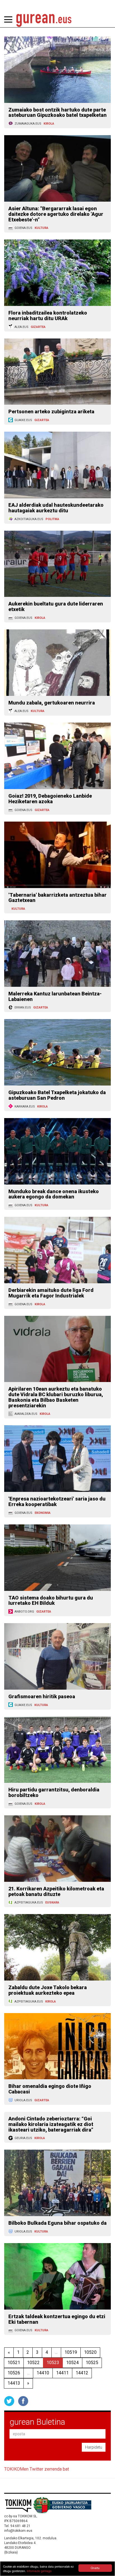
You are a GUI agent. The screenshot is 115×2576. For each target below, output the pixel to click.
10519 (71, 2352)
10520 (90, 2352)
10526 (14, 2373)
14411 (62, 2373)
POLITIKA (52, 519)
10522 (33, 2363)
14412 (82, 2373)
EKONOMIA (43, 1513)
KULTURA (41, 228)
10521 (14, 2363)
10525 (92, 2363)
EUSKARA (52, 1903)
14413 (14, 2383)
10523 (53, 2363)
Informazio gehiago (39, 2571)
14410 (43, 2373)
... (56, 2352)
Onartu (95, 2568)
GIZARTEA (38, 327)
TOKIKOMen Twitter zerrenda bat (37, 2469)
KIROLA (49, 124)
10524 (72, 2363)
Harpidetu (94, 2447)
